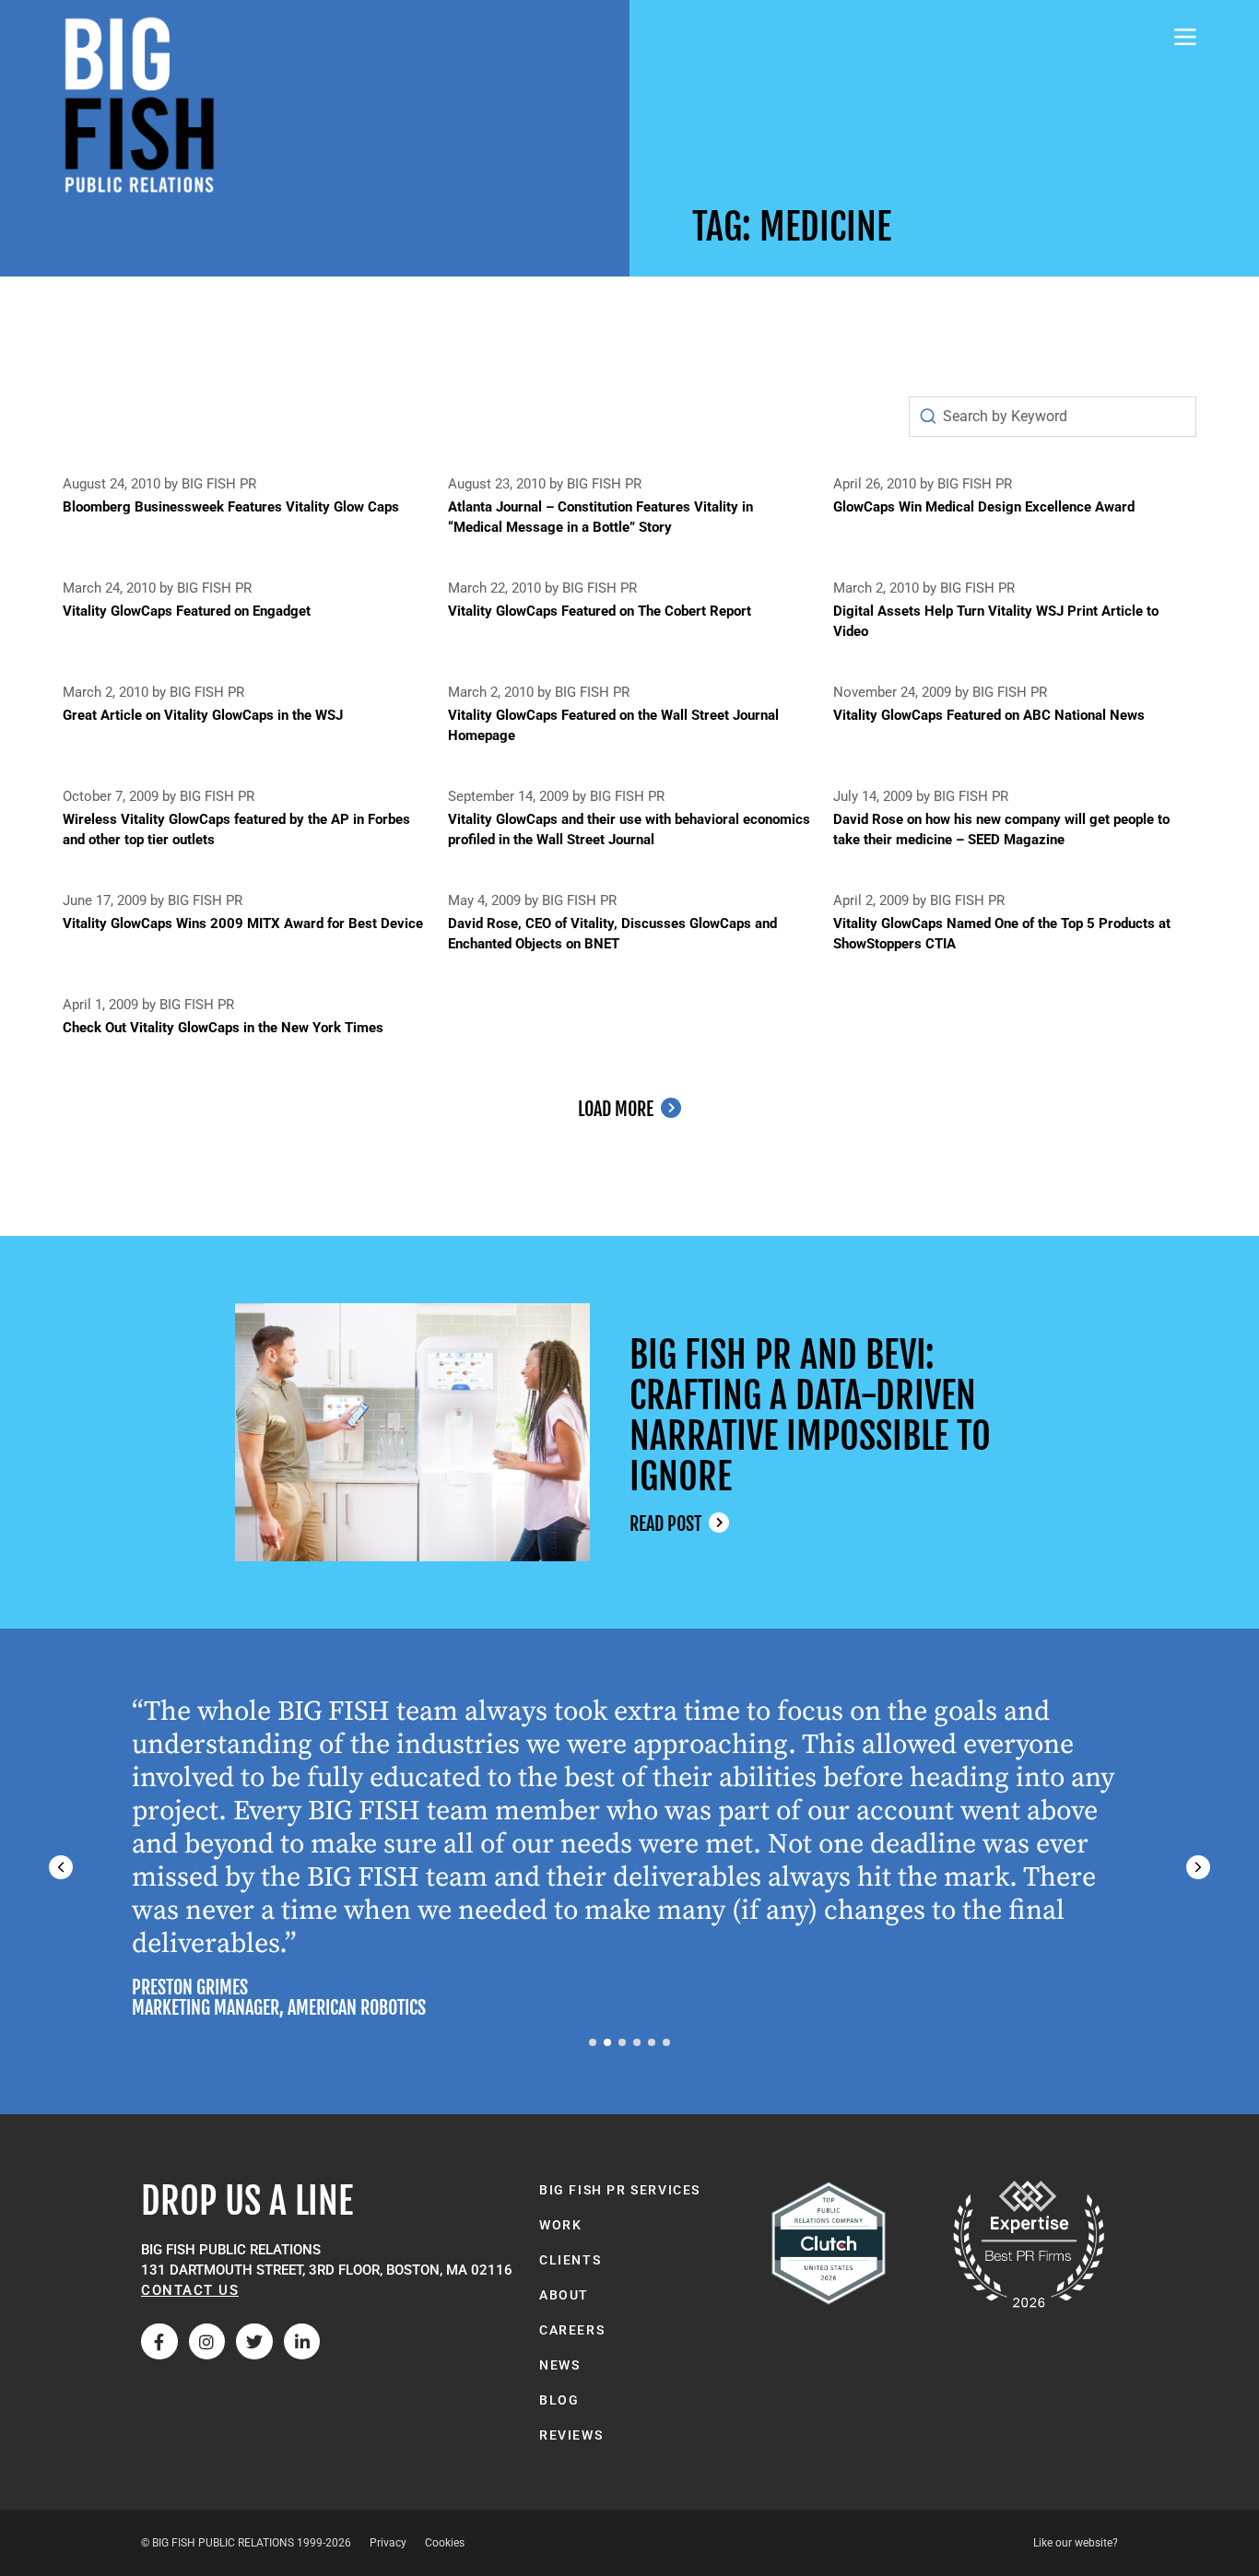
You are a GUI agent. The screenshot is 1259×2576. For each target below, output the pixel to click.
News (559, 2365)
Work (560, 2225)
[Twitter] (254, 2342)
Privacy (388, 2543)
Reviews (571, 2435)
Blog (559, 2400)
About (564, 2295)
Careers (572, 2330)
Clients (570, 2260)
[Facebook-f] (159, 2342)
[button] (1198, 1867)
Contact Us (190, 2290)
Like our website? (1076, 2543)
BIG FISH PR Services (620, 2190)
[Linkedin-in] (302, 2342)
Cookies (445, 2543)
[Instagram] (207, 2342)
